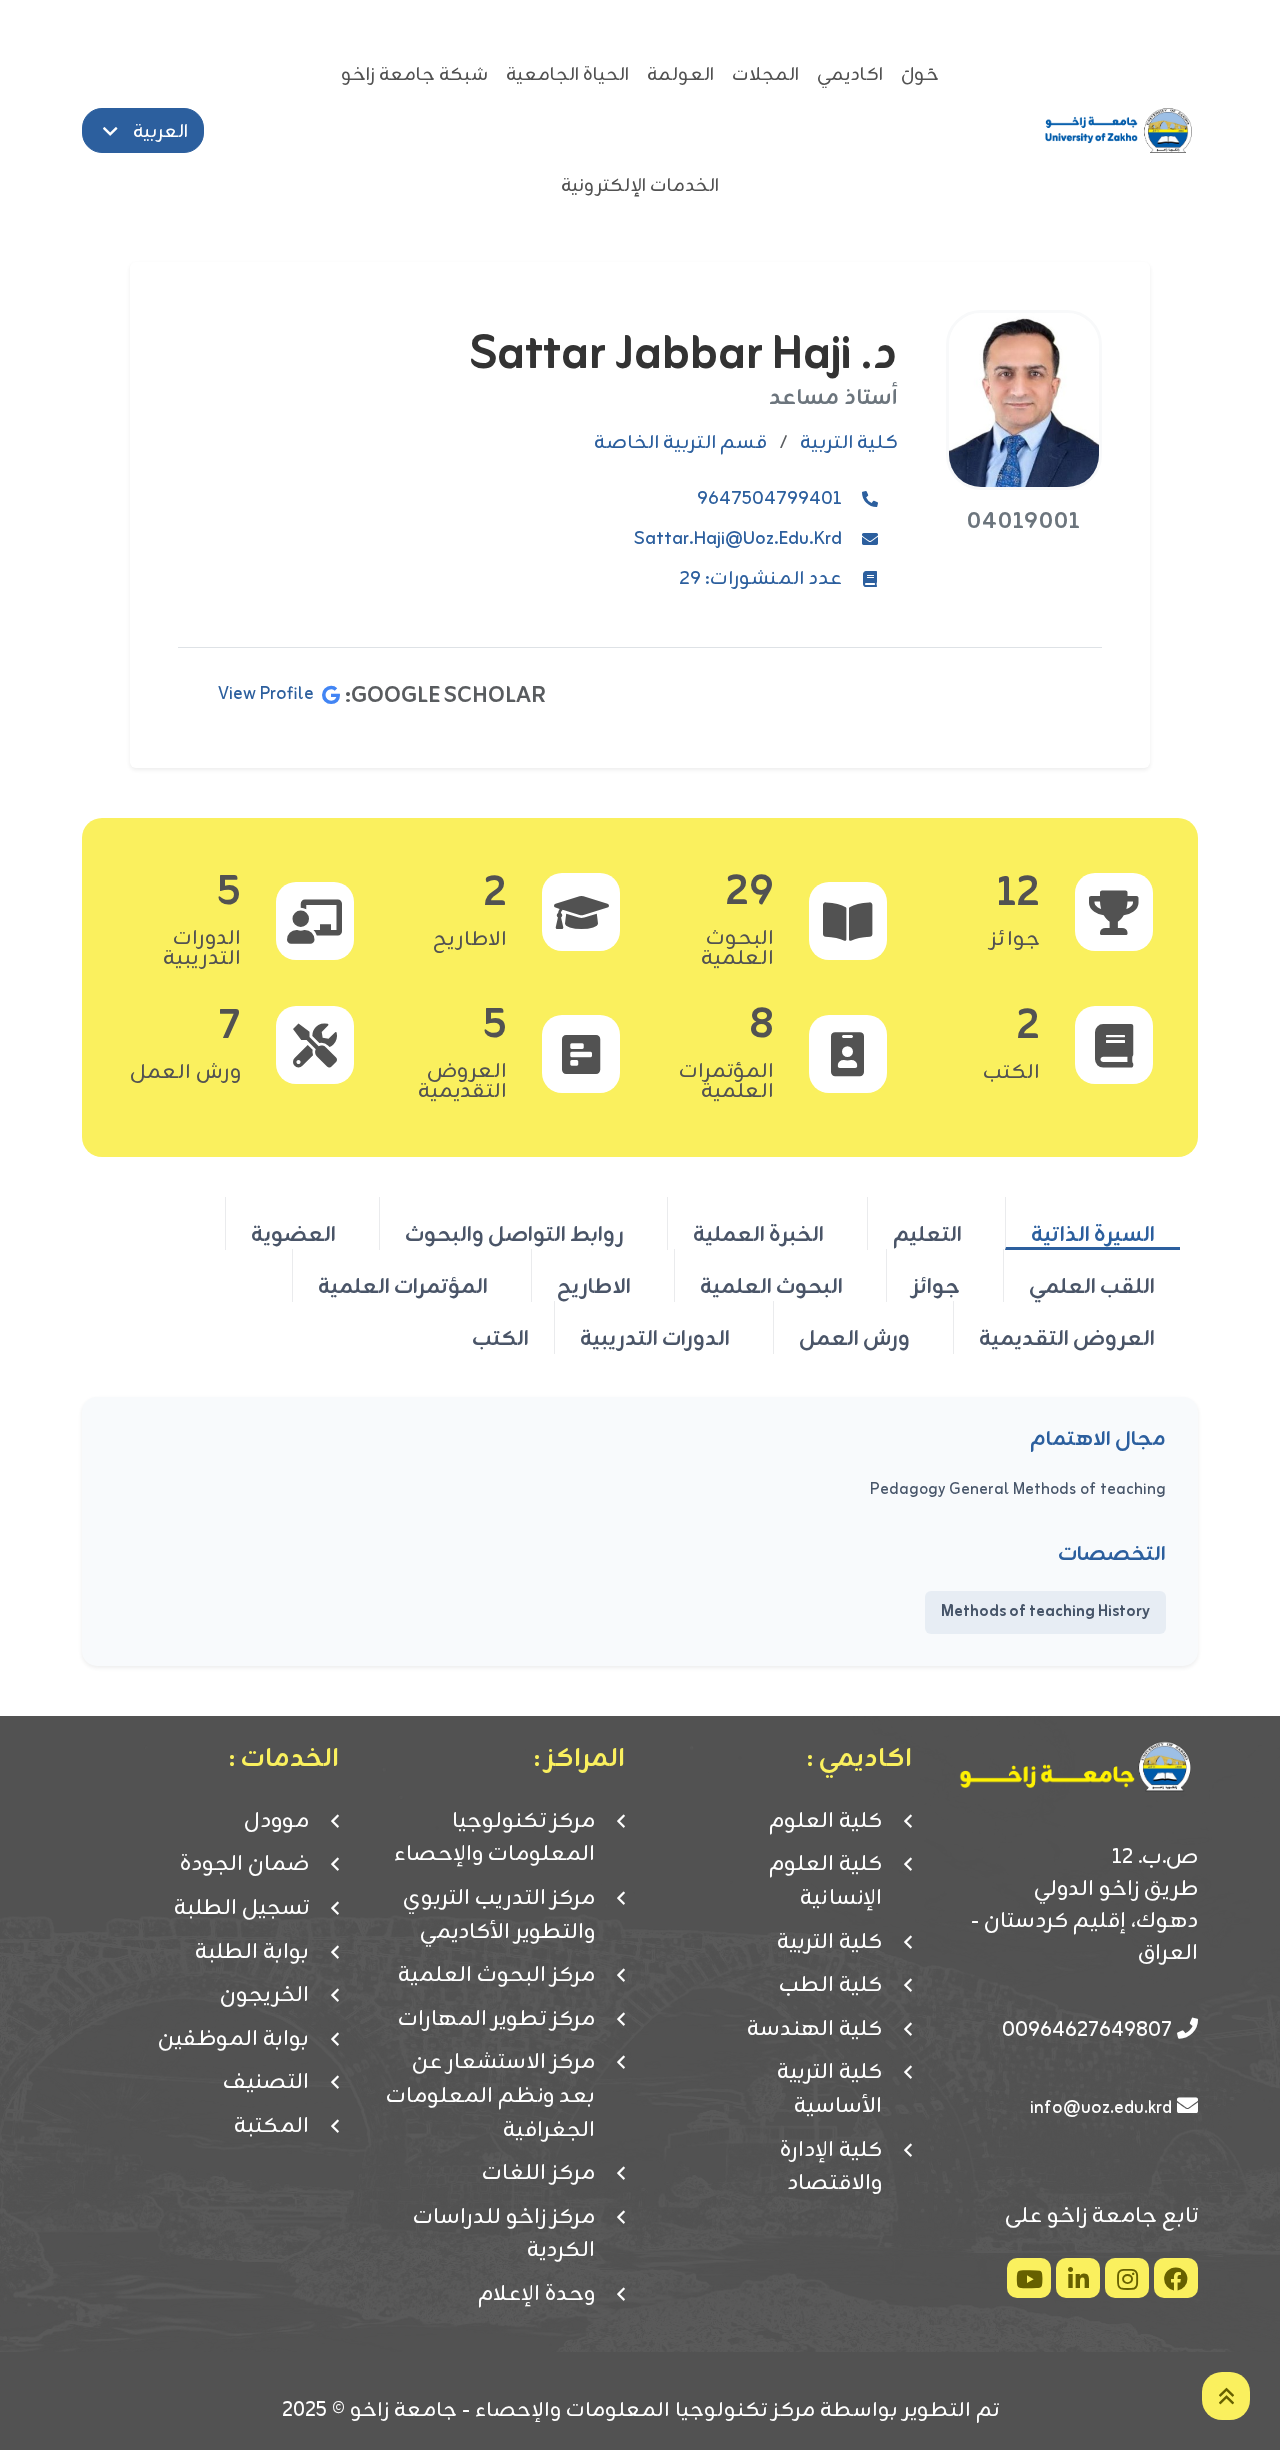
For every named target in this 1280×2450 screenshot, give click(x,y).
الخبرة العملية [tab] (758, 1234)
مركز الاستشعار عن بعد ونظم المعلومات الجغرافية (490, 2096)
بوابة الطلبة (252, 1953)
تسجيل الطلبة (241, 1909)
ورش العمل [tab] (854, 1338)
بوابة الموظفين (233, 2040)
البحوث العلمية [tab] (771, 1286)
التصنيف (266, 2083)
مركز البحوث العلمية (496, 1976)
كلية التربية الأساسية (829, 2089)
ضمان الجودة (244, 1865)
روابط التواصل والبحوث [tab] (514, 1234)
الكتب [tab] (500, 1338)
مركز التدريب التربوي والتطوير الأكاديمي (499, 1915)
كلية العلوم (825, 1822)
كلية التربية (829, 1943)
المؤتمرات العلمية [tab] (403, 1286)
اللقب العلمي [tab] (1092, 1286)
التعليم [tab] (927, 1234)
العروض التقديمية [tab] (1067, 1338)
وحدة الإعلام (536, 2295)
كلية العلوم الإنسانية (825, 1881)
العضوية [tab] (293, 1234)
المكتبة (271, 2127)
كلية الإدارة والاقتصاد (831, 2167)
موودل (276, 1822)
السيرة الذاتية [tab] (1093, 1234)
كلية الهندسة (814, 2030)
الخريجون (264, 1996)
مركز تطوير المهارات (496, 2020)
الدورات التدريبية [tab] (655, 1338)
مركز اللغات (538, 2174)
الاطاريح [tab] (594, 1286)
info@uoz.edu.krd (1101, 2108)
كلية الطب (830, 1986)
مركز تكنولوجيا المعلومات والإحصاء (494, 1838)
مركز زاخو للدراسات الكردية (504, 2234)
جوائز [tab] (936, 1286)
